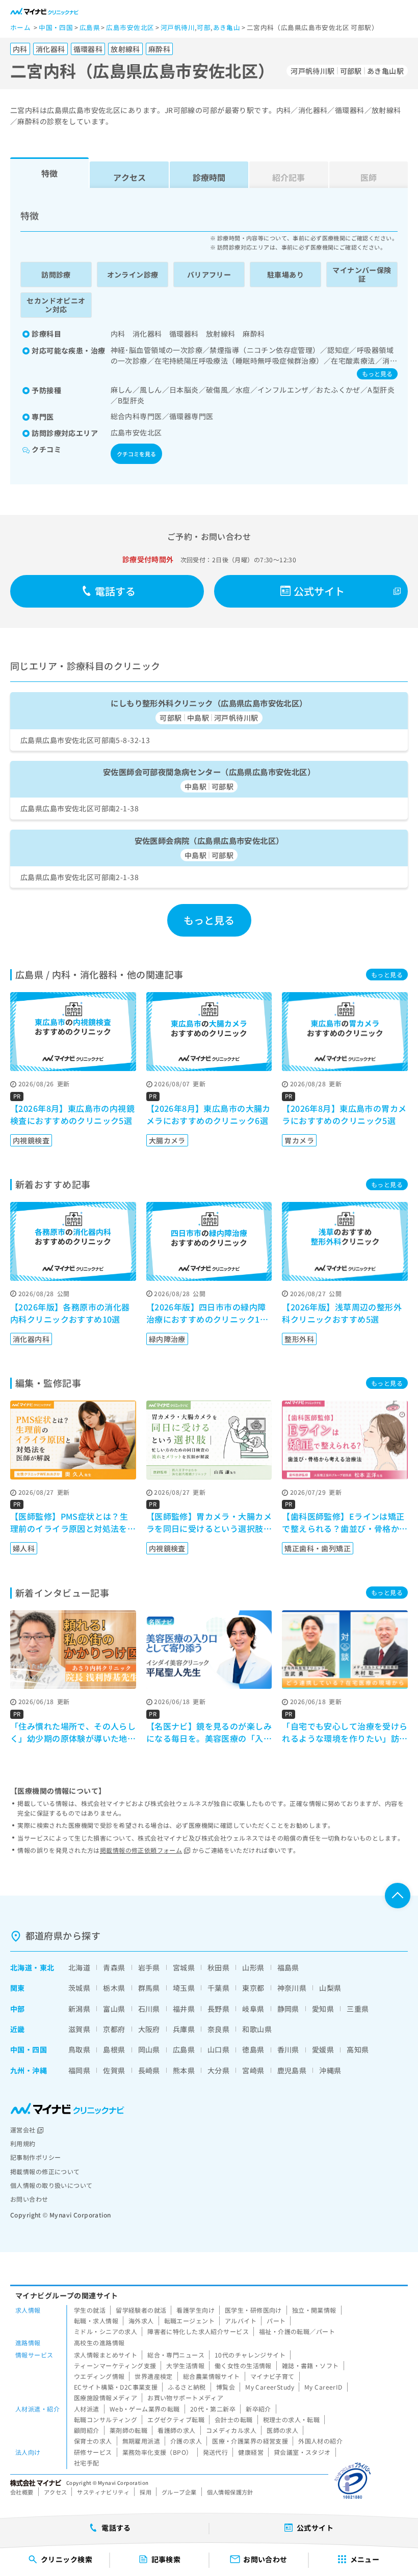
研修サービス (93, 2452)
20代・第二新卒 (213, 2409)
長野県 (218, 2009)
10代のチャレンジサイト (250, 2355)
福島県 (288, 1967)
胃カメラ (299, 1140)
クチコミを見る (136, 454)
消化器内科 (31, 1339)
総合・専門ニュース (176, 2355)
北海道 (21, 1967)
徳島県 (253, 2049)
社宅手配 (87, 2463)
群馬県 (149, 1988)
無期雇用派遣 (141, 2441)
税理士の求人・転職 (292, 2419)
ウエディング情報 (99, 2376)
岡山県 (149, 2049)
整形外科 (299, 1339)
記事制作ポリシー (35, 2157)
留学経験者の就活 (141, 2310)
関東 (18, 1988)
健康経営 (251, 2452)
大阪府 (149, 2029)
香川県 (288, 2049)
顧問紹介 (87, 2430)
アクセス (129, 177)
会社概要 (22, 2492)
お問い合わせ (29, 2199)
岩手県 (149, 1967)
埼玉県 (184, 1988)
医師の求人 (282, 2430)
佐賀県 (114, 2070)
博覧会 (226, 2387)
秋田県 (218, 1967)
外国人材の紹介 (320, 2441)
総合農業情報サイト (212, 2376)
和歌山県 (257, 2029)
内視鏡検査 (31, 1140)
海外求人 (141, 2321)
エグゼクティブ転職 (176, 2419)
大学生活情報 (185, 2365)
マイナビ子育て (272, 2376)
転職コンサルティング (106, 2419)
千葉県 (218, 1988)
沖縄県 (330, 2070)
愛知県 (323, 2009)
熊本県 (184, 2070)
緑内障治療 (167, 1339)
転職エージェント (189, 2321)
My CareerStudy (270, 2387)
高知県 (358, 2049)
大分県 (218, 2070)
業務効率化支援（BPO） (158, 2452)
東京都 (253, 1988)
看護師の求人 (177, 2430)
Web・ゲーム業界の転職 (145, 2409)
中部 (18, 2009)
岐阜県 (253, 2009)
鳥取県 (79, 2049)
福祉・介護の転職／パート (297, 2331)
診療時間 (209, 177)
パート (276, 2321)
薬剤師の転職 (129, 2430)
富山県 (114, 2009)
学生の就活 (90, 2310)
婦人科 (24, 1548)
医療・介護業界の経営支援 (250, 2441)
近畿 (18, 2029)
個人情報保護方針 (230, 2492)
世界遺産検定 (154, 2376)
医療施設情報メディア (106, 2397)
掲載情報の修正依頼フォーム (141, 1850)
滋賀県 (79, 2029)
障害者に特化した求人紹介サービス (198, 2331)
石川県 (149, 2009)
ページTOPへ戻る (398, 1896)
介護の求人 (186, 2441)
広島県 (184, 2049)
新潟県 (79, 2009)
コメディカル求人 (231, 2430)
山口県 (218, 2049)
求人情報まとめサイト (106, 2355)
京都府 (114, 2029)
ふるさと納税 (187, 2387)
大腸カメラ (167, 1140)
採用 (146, 2492)
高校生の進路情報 (99, 2342)
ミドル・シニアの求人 (106, 2331)
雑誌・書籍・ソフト (310, 2365)
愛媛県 (323, 2049)
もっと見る (377, 374)
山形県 (253, 1967)
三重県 (358, 2009)
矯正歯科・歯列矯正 (318, 1548)
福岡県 (79, 2070)
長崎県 (149, 2070)
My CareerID (323, 2387)
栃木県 (114, 1988)
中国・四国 (29, 2049)
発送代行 (216, 2452)
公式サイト (319, 591)
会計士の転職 (234, 2419)
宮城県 (184, 1967)
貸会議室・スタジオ (302, 2452)
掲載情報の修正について (45, 2171)
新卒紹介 (258, 2409)
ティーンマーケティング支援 (115, 2365)
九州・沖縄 (29, 2070)
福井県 (184, 2009)
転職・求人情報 (96, 2321)
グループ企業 (179, 2492)
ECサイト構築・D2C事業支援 (116, 2387)
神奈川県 (292, 1988)
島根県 (114, 2049)
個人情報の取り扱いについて (51, 2185)
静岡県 (288, 2009)
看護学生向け (195, 2310)
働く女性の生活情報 (243, 2365)
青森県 (114, 1967)
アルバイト (241, 2321)
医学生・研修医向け (253, 2310)
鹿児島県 (292, 2070)
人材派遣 (87, 2409)
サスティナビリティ (103, 2492)
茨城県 (79, 1988)
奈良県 (218, 2029)
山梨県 (330, 1988)
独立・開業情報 (314, 2310)
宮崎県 (253, 2070)
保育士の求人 (93, 2441)
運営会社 (23, 2130)
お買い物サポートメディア (185, 2397)
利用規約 (23, 2143)
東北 (47, 1967)
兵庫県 (184, 2029)
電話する (115, 591)
